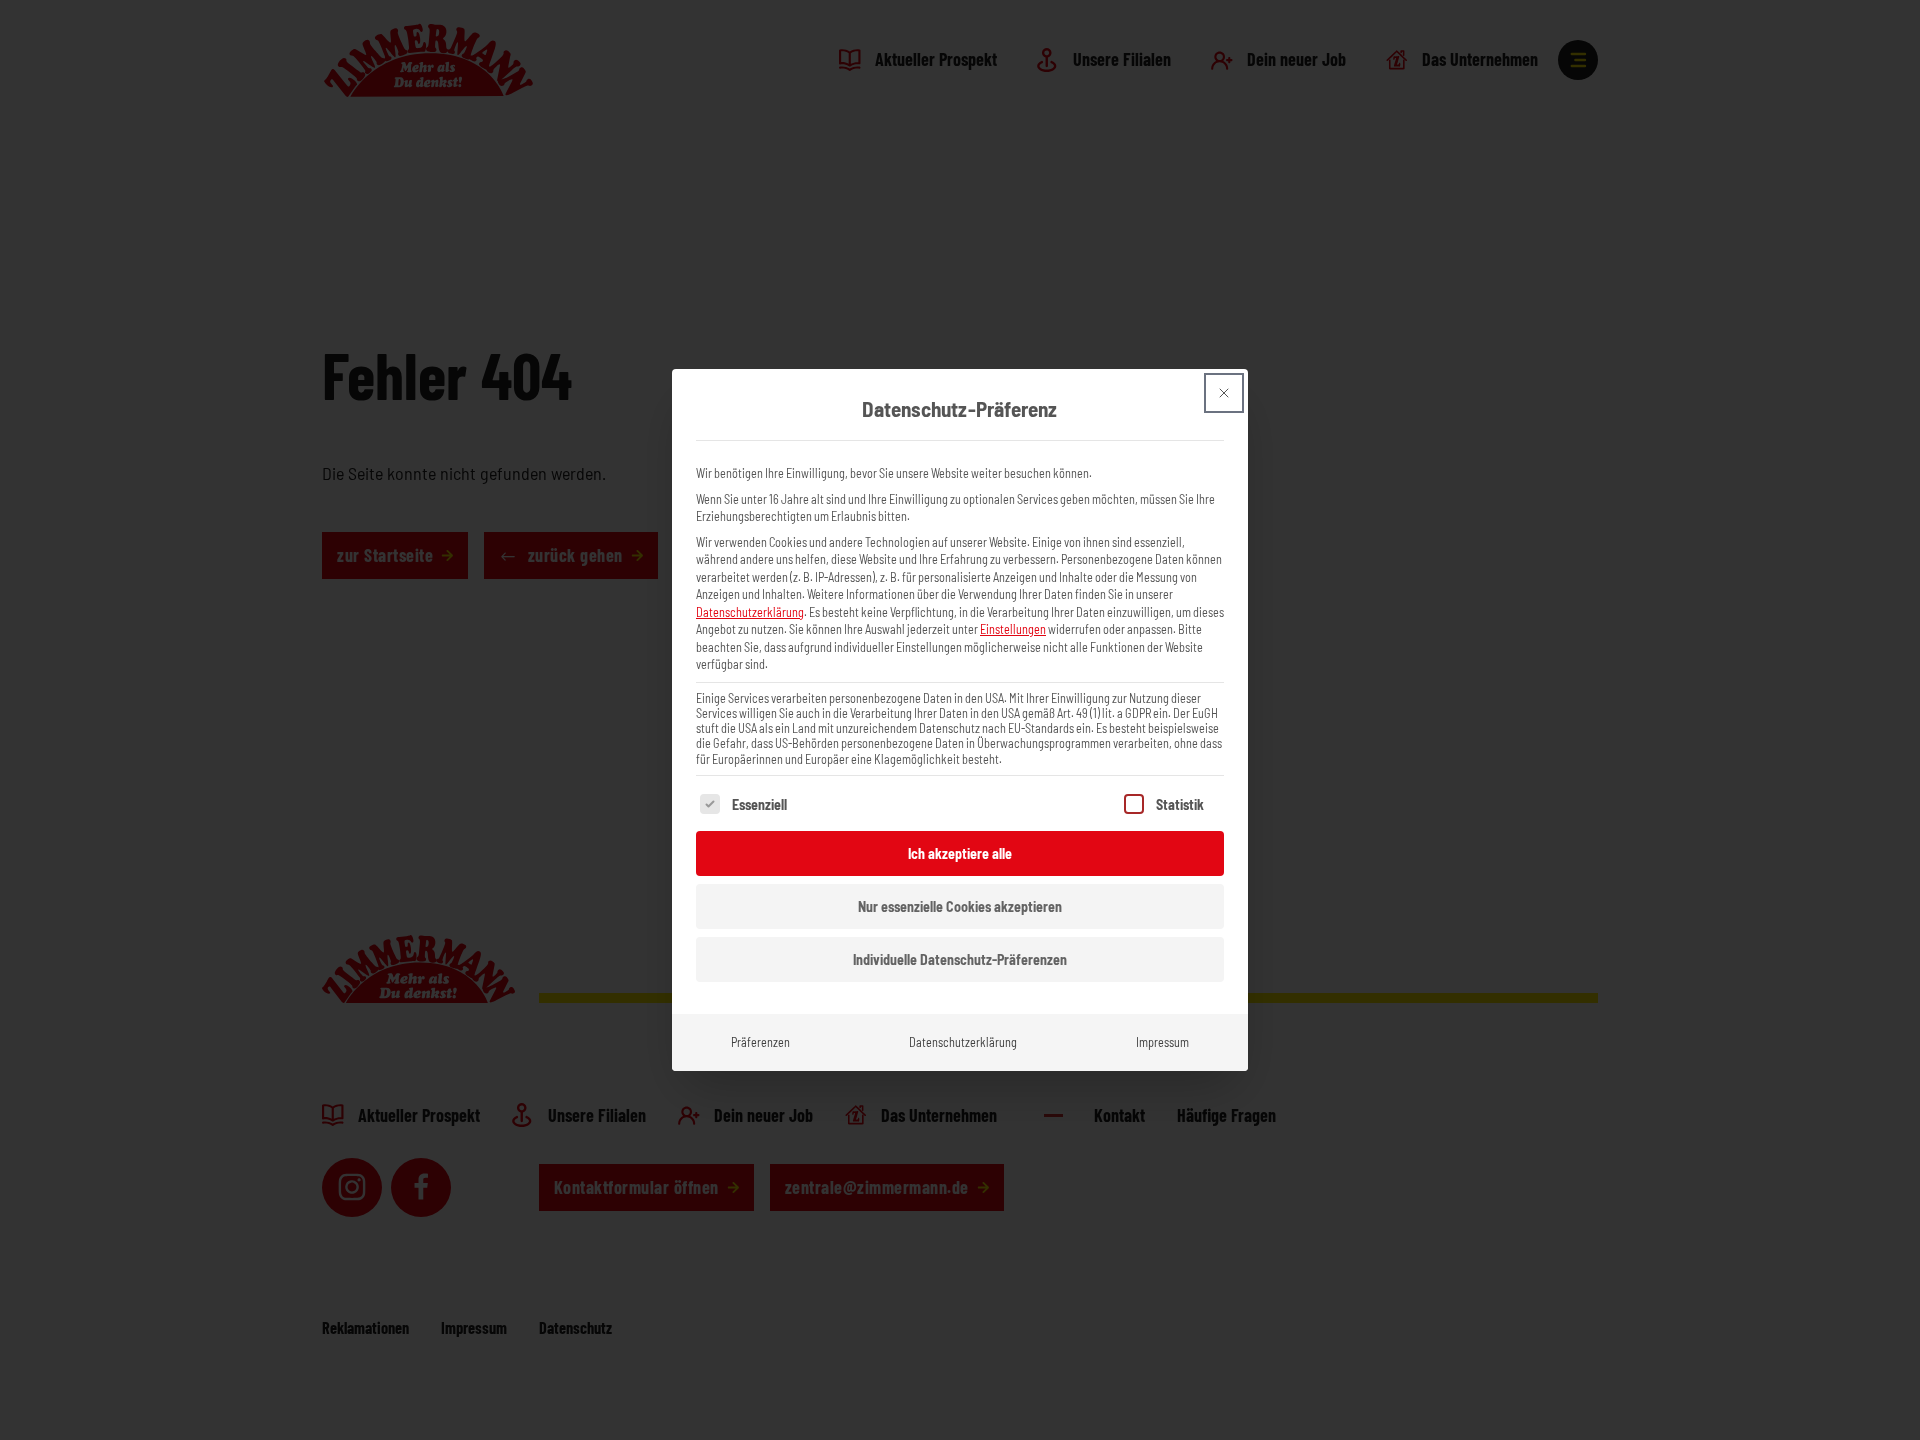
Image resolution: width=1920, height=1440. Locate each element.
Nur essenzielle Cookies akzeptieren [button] (960, 906)
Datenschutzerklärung (750, 612)
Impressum (1162, 1042)
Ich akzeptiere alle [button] (960, 853)
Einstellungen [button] (1013, 629)
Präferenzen (760, 1042)
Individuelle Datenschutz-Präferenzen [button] (960, 959)
